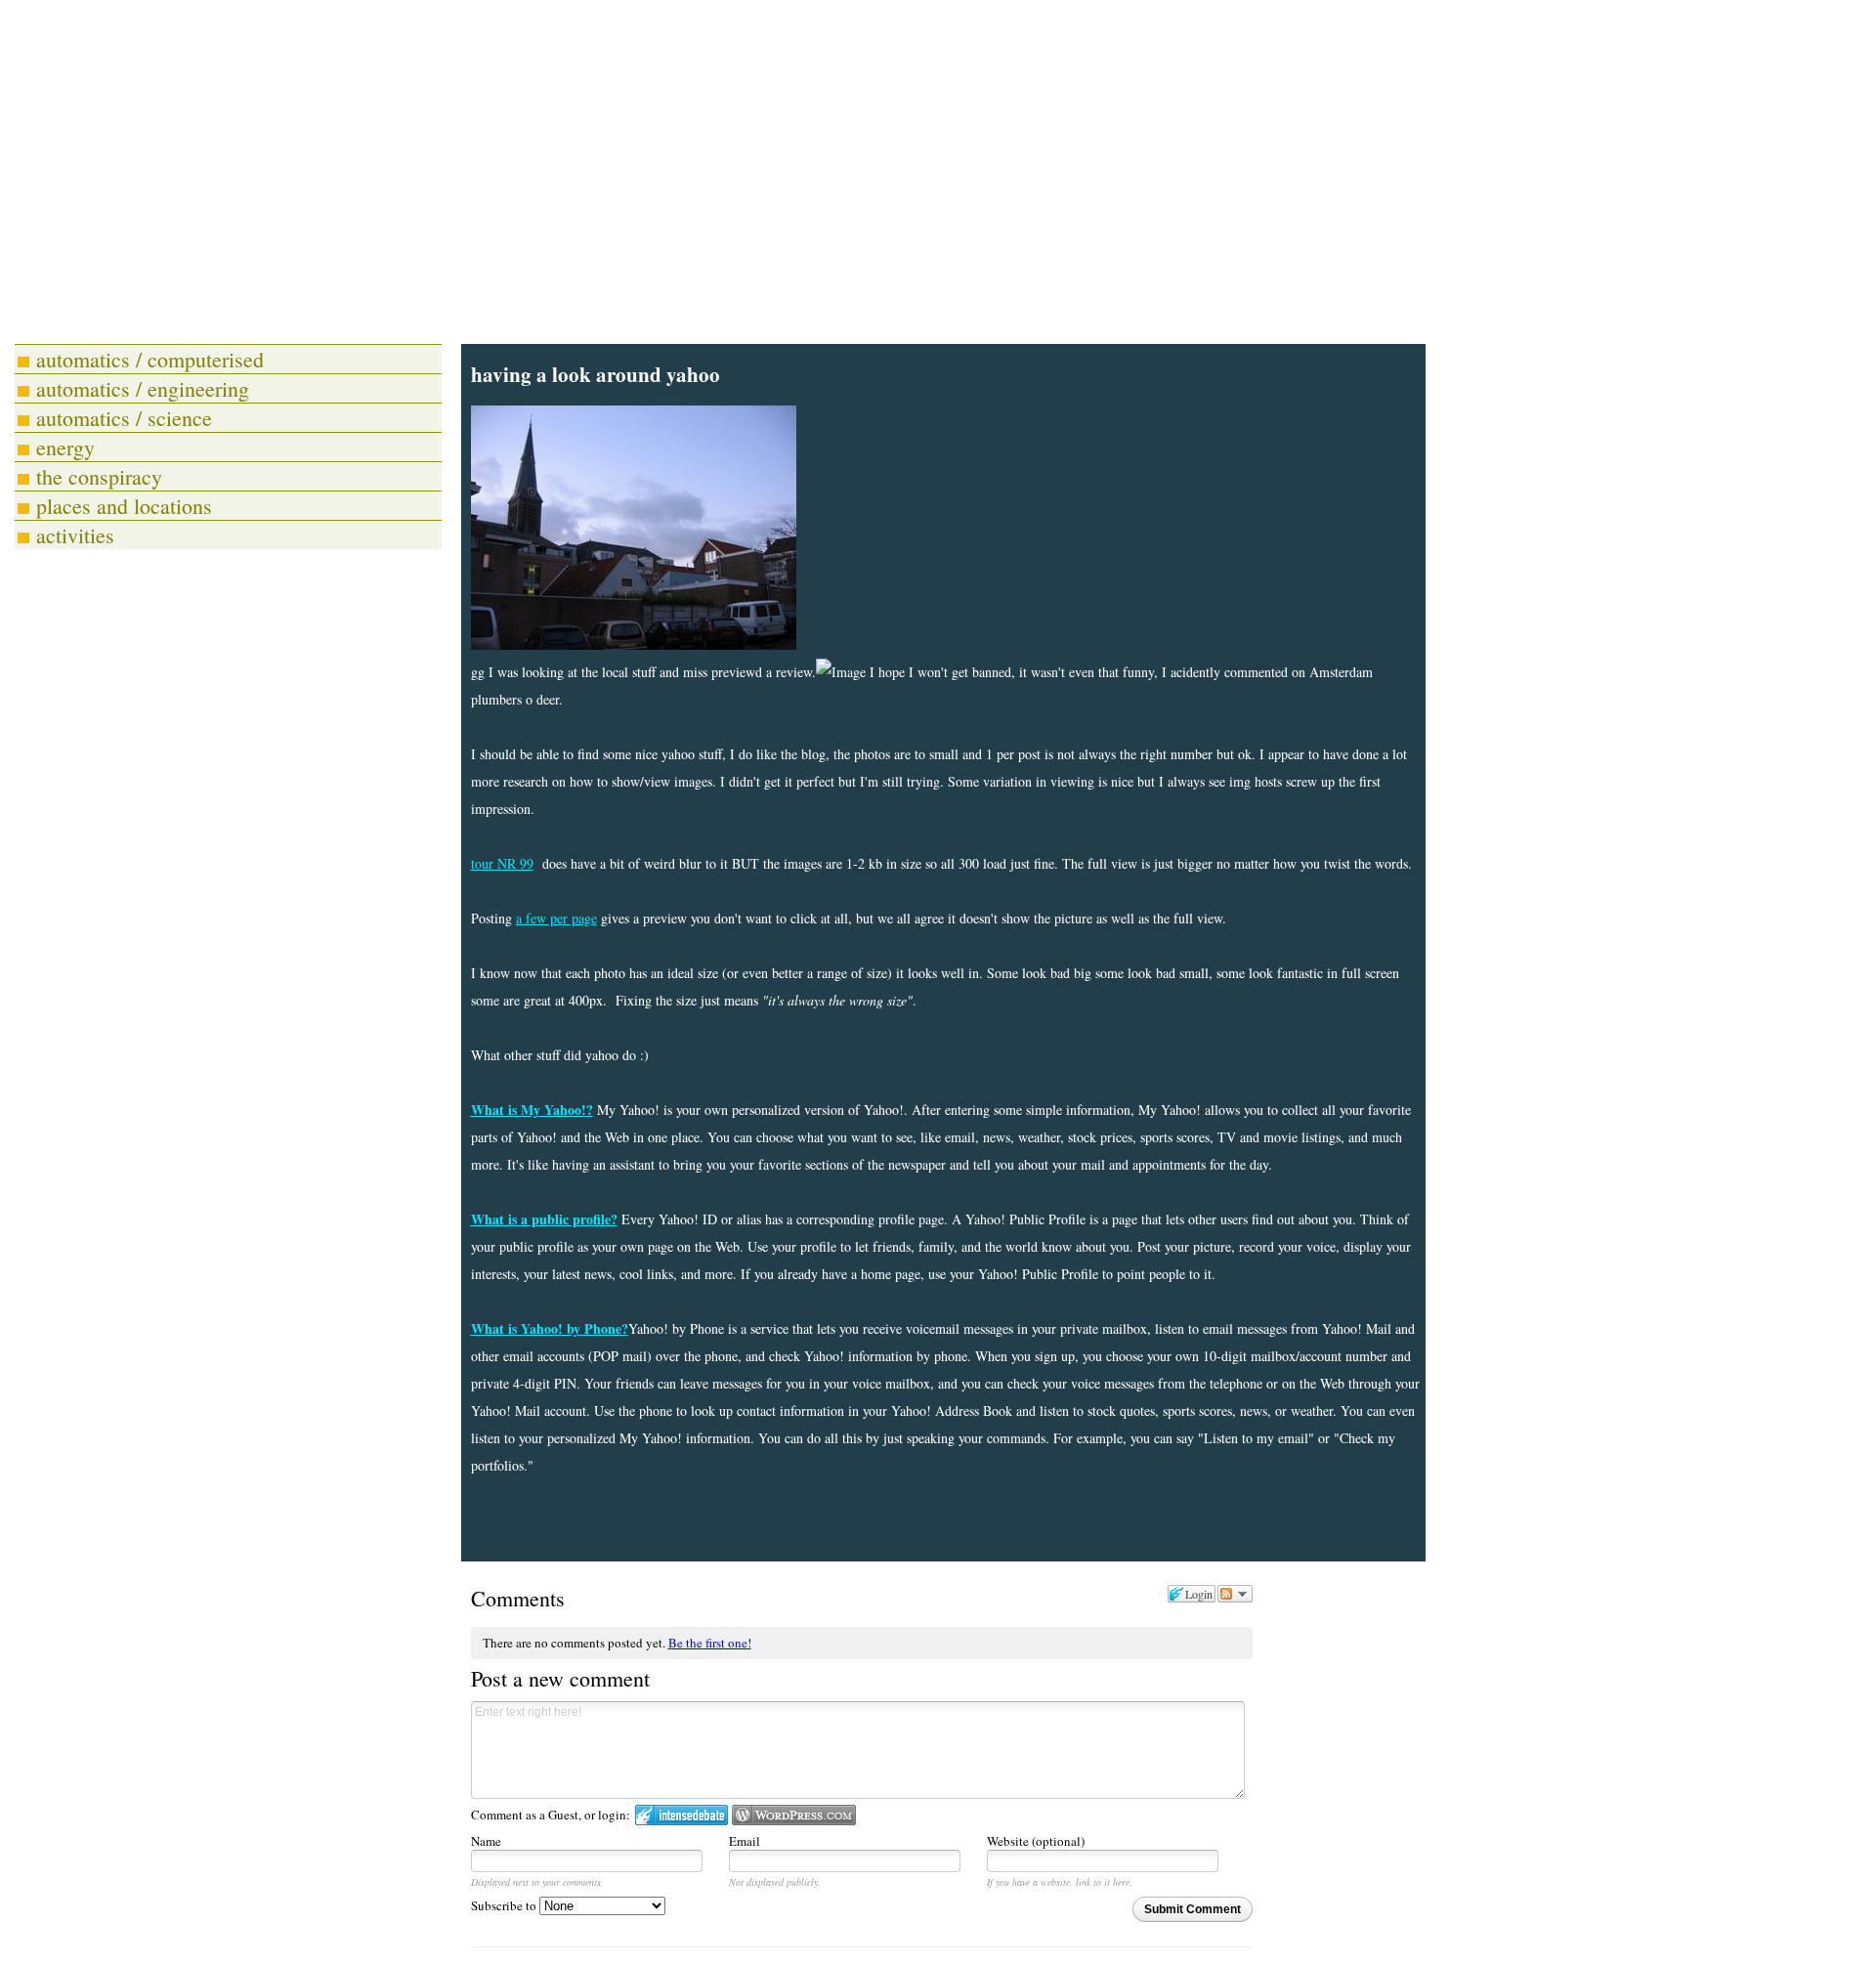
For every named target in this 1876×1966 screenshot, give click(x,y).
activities (75, 535)
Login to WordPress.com (794, 1815)
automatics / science (124, 418)
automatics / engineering (143, 388)
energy (65, 447)
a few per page (556, 918)
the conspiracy (99, 476)
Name (486, 1841)
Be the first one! (710, 1643)
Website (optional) (1036, 1841)
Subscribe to (505, 1905)
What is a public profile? (544, 1219)
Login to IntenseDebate (682, 1815)
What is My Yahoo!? (532, 1110)
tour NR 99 (502, 863)
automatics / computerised (150, 359)
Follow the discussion (1235, 1594)
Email (745, 1841)
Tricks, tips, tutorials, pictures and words (482, 249)
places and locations (124, 506)
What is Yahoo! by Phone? (550, 1328)
